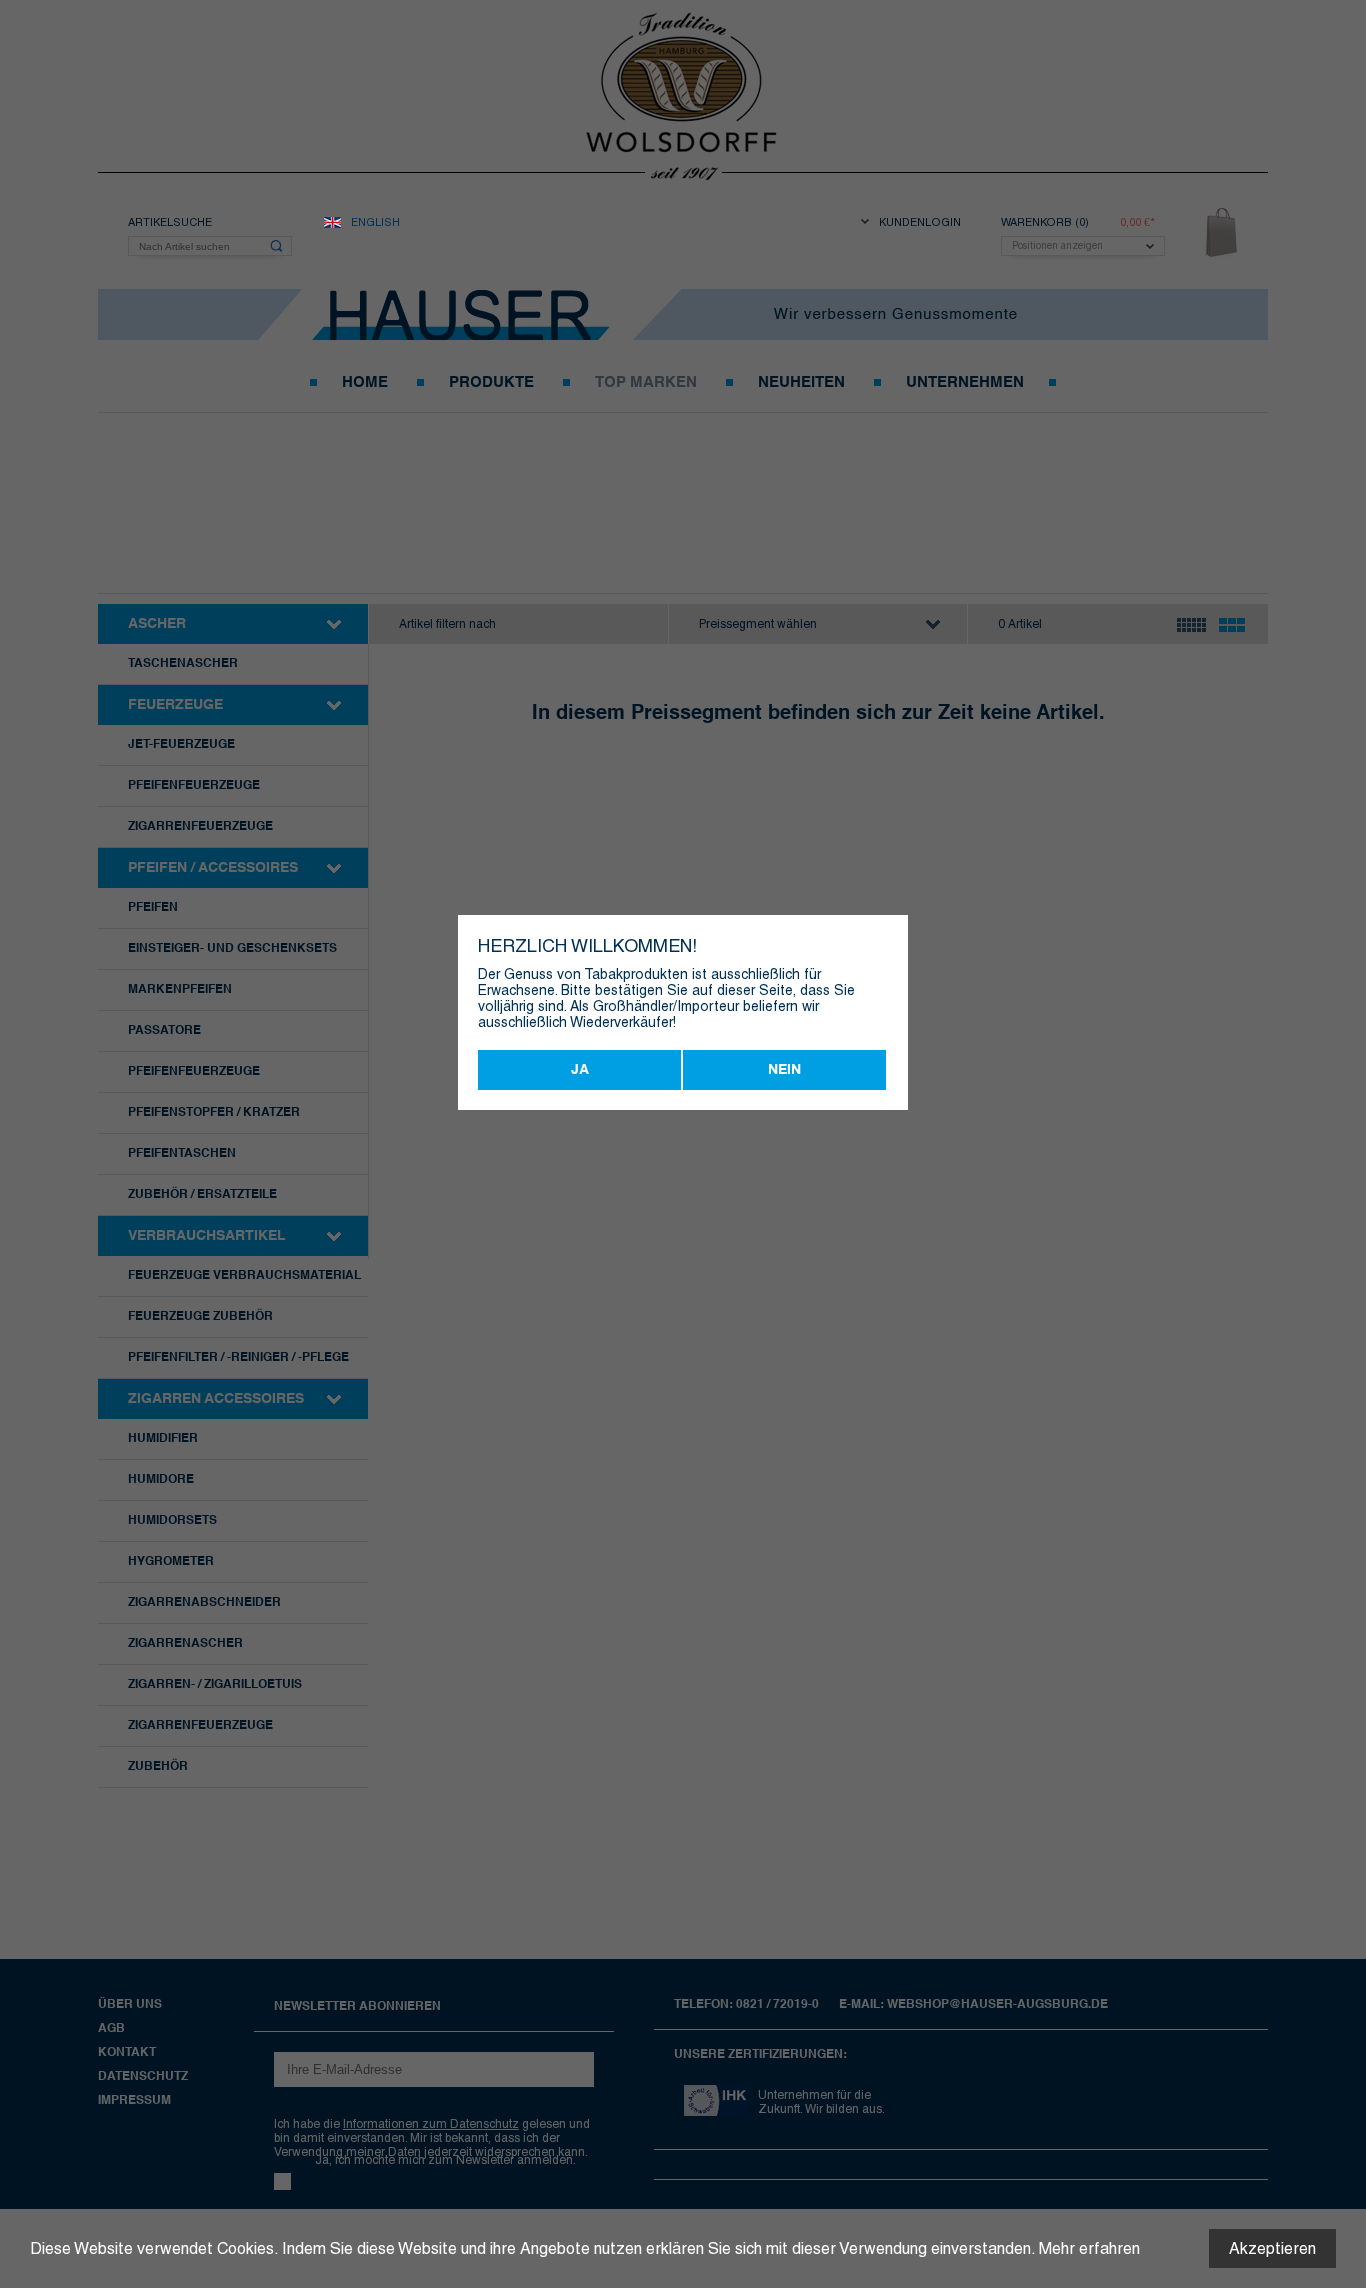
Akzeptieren (1272, 2248)
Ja (580, 1070)
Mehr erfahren (1089, 2248)
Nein (784, 1070)
